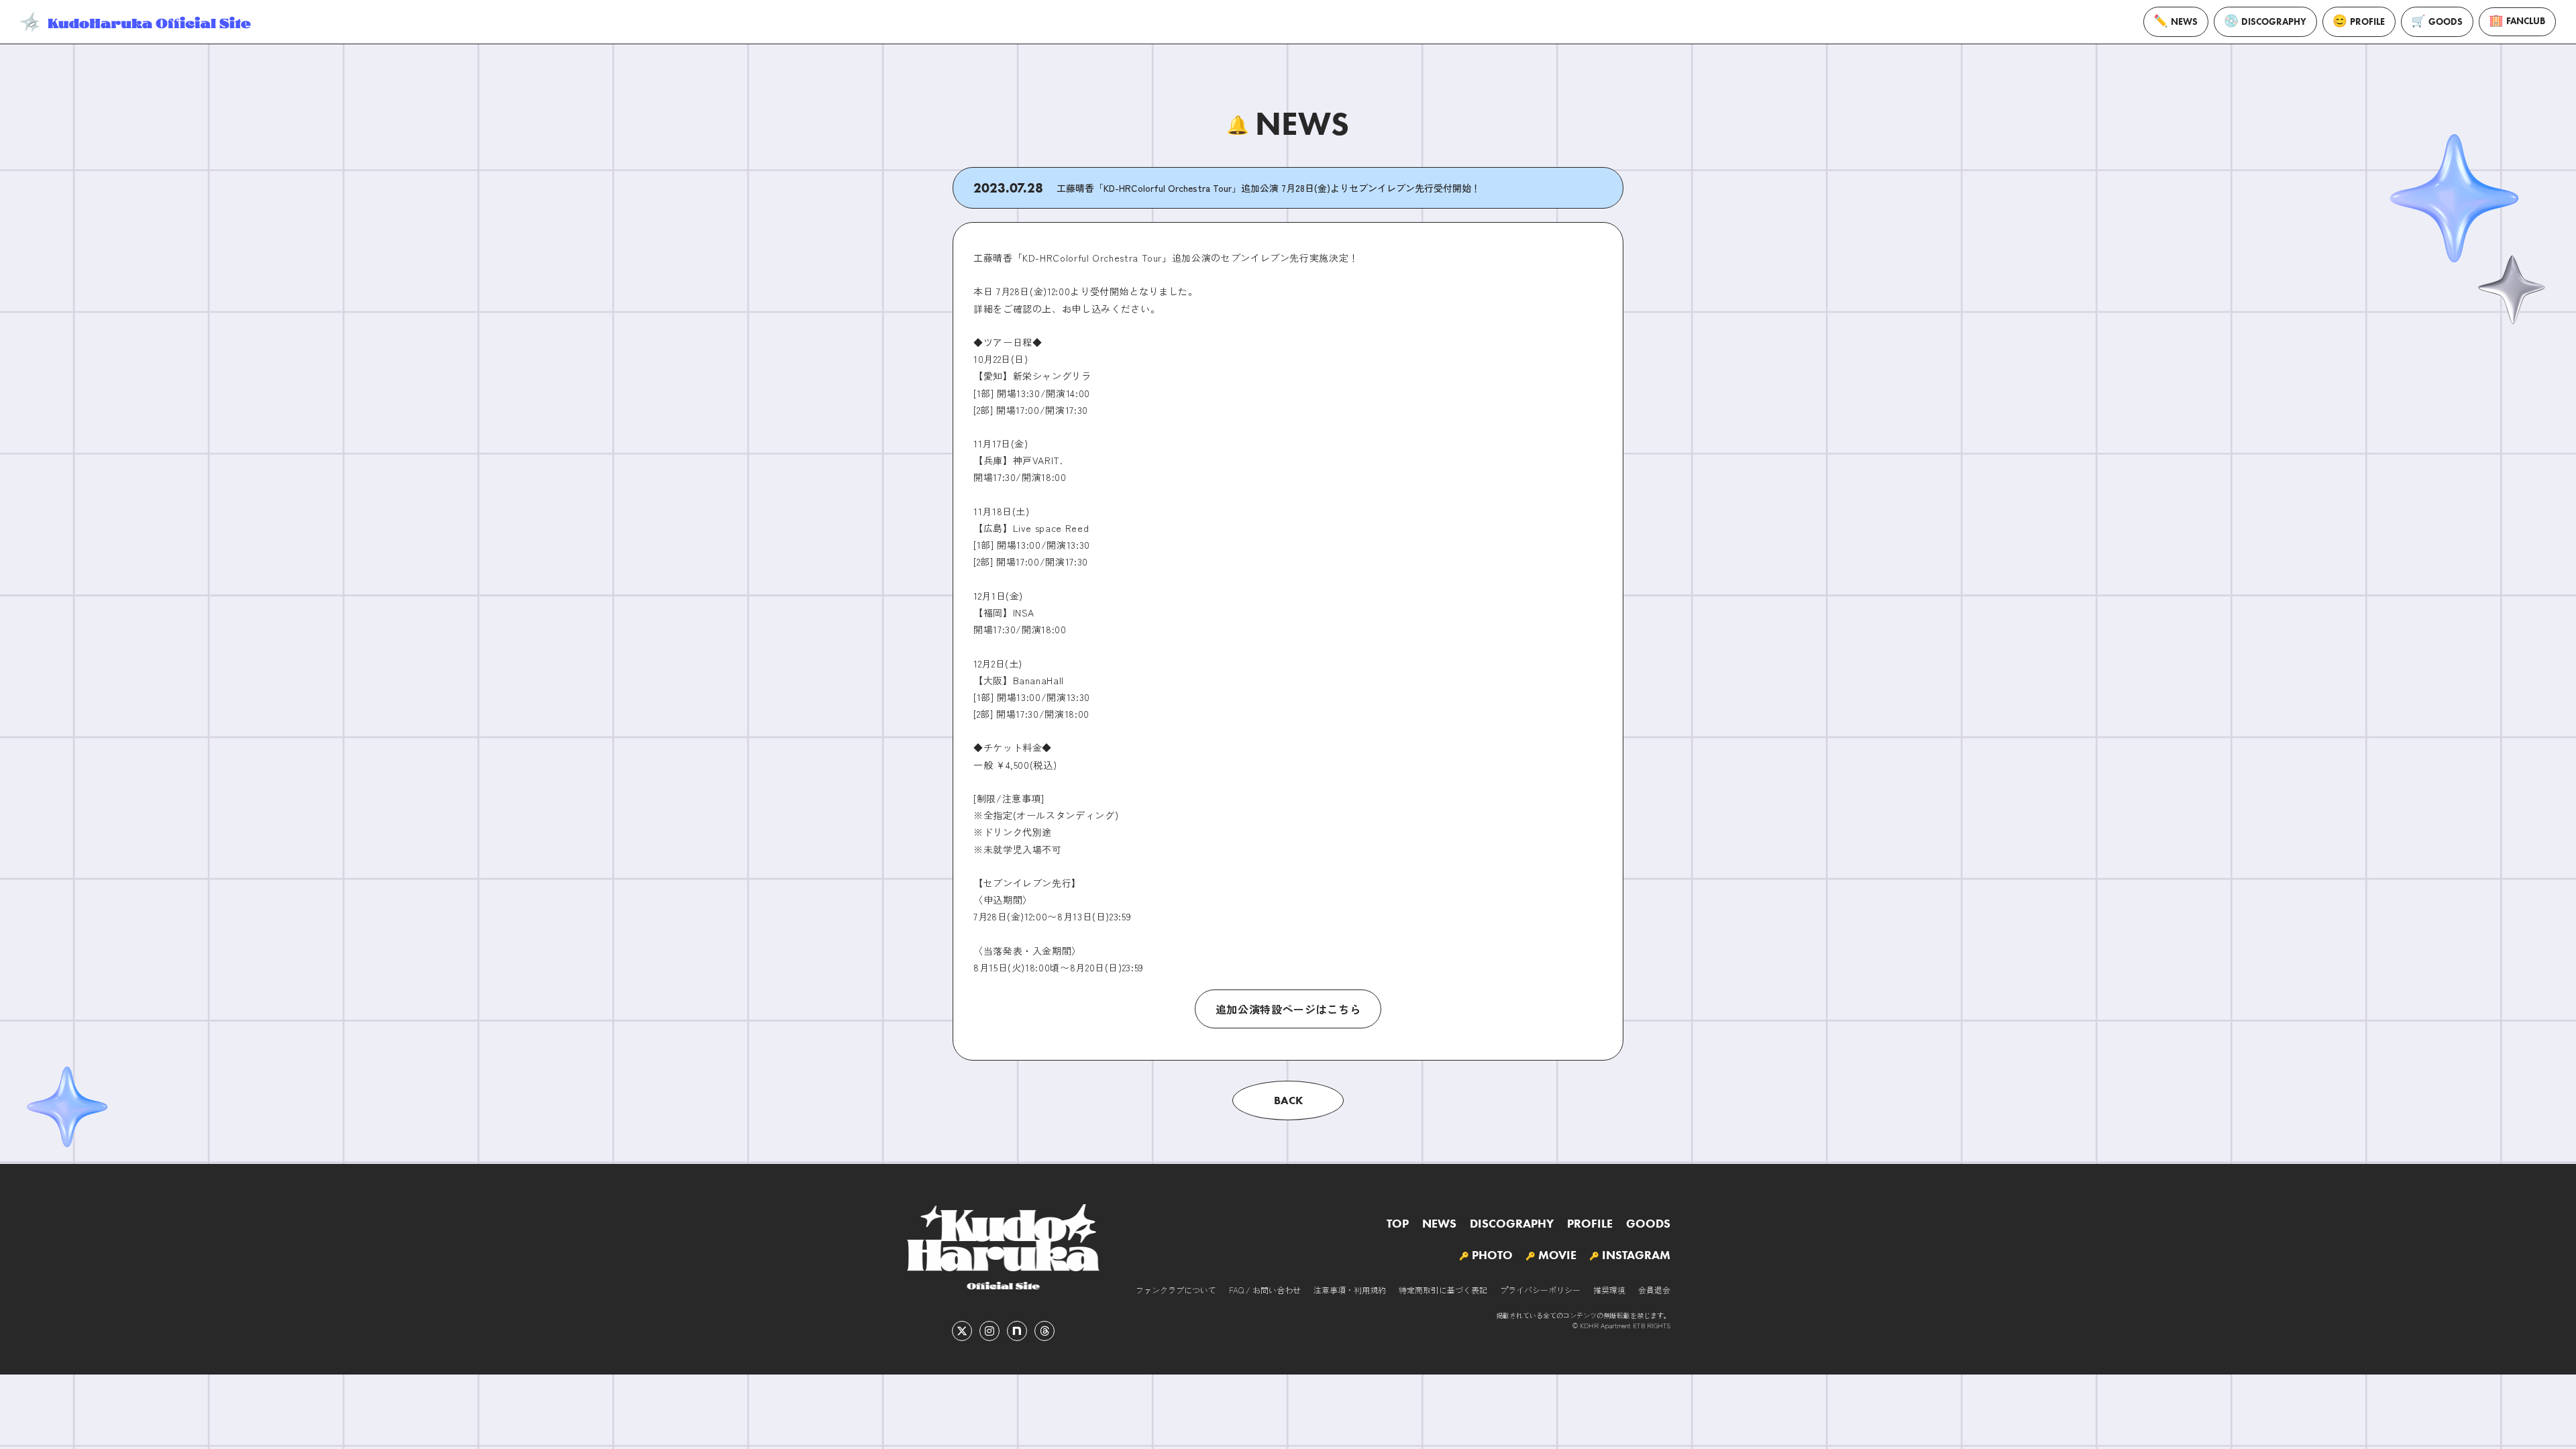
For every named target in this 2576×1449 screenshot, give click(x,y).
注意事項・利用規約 (1350, 1290)
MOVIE (1557, 1255)
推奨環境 (1609, 1290)
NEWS (2184, 22)
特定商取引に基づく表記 (1443, 1290)
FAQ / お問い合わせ (1265, 1290)
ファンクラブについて (1176, 1290)
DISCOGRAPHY (2274, 22)
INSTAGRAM (1636, 1255)
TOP (1398, 1224)
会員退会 (1654, 1290)
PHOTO (1492, 1255)
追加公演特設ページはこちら (1288, 1009)
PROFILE (2367, 22)
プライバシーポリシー (1540, 1290)
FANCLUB (2526, 21)
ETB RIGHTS (1652, 1325)
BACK (1288, 1100)
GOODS (2446, 22)
